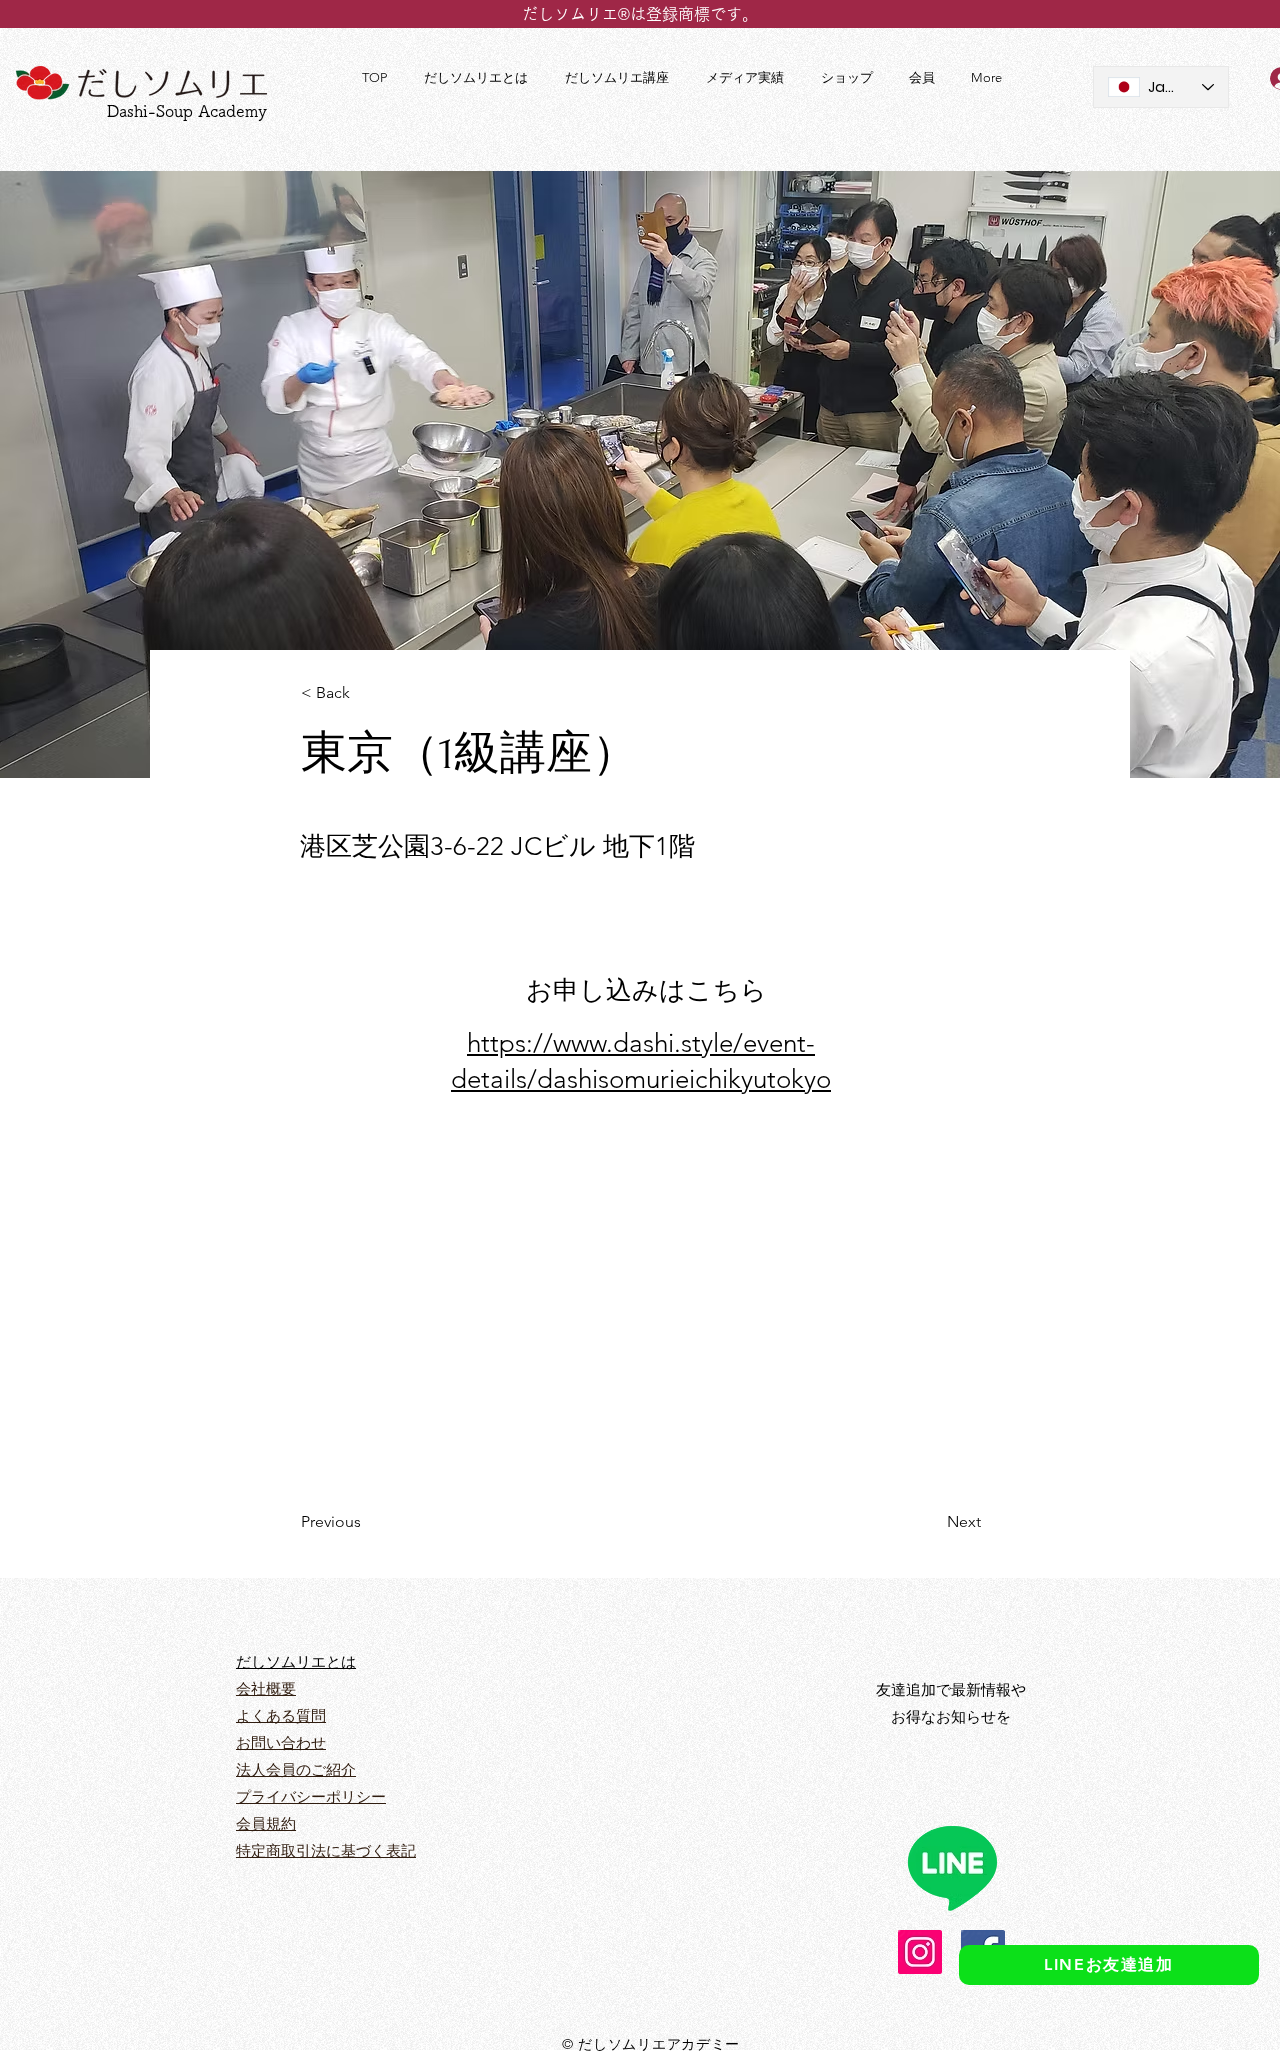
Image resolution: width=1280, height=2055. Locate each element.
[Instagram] (920, 1952)
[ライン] (952, 1867)
